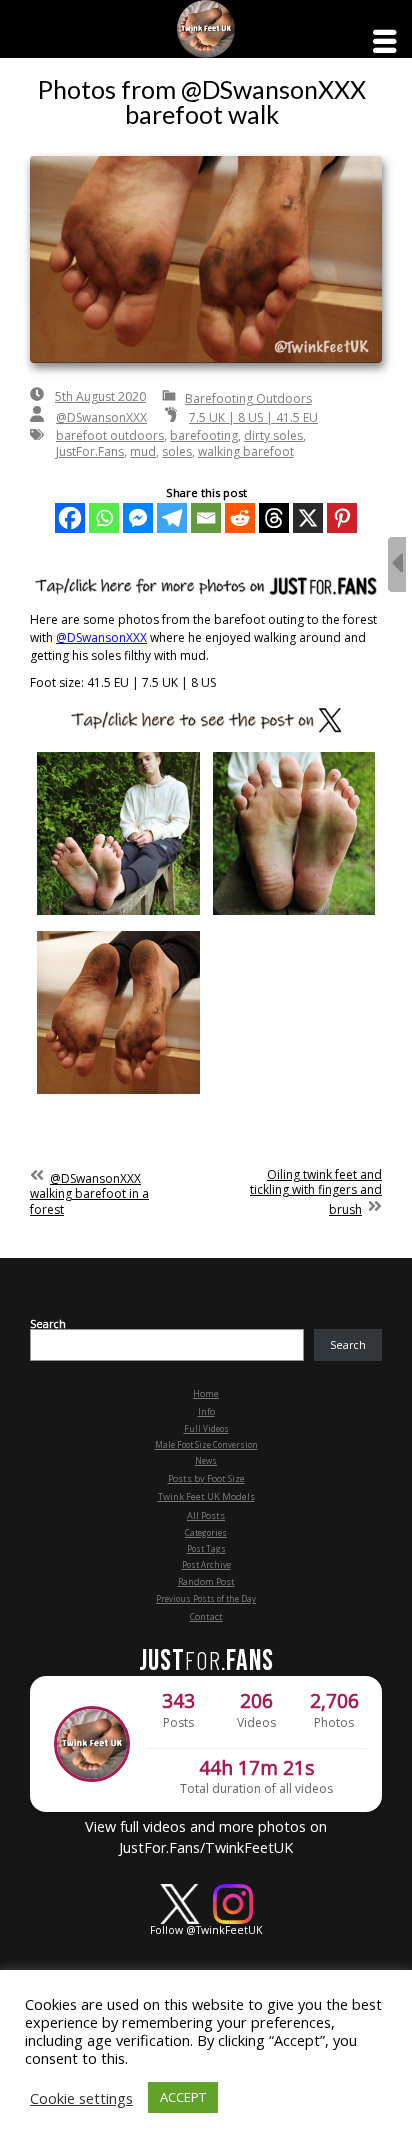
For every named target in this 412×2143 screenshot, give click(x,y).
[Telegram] (172, 518)
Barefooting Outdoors (248, 398)
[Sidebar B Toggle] (397, 564)
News (206, 1460)
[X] (308, 518)
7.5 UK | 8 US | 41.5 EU (253, 417)
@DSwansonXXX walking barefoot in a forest (89, 1194)
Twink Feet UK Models (206, 1496)
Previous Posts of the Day (206, 1598)
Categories (206, 1532)
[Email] (206, 518)
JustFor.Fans (90, 451)
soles (177, 451)
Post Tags (206, 1548)
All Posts (206, 1515)
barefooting (204, 435)
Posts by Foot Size (206, 1478)
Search (48, 1324)
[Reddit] (240, 518)
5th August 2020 (100, 396)
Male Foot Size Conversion (206, 1444)
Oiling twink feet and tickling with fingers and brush (316, 1192)
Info (206, 1411)
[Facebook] (70, 518)
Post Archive (206, 1564)
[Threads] (274, 518)
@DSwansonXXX (101, 417)
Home (206, 1393)
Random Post (206, 1581)
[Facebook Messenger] (138, 518)
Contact (206, 1616)
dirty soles (273, 435)
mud (143, 451)
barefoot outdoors (110, 435)
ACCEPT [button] (183, 2097)
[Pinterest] (342, 518)
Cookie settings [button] (81, 2098)
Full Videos (206, 1428)
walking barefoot (246, 451)
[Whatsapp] (104, 518)
